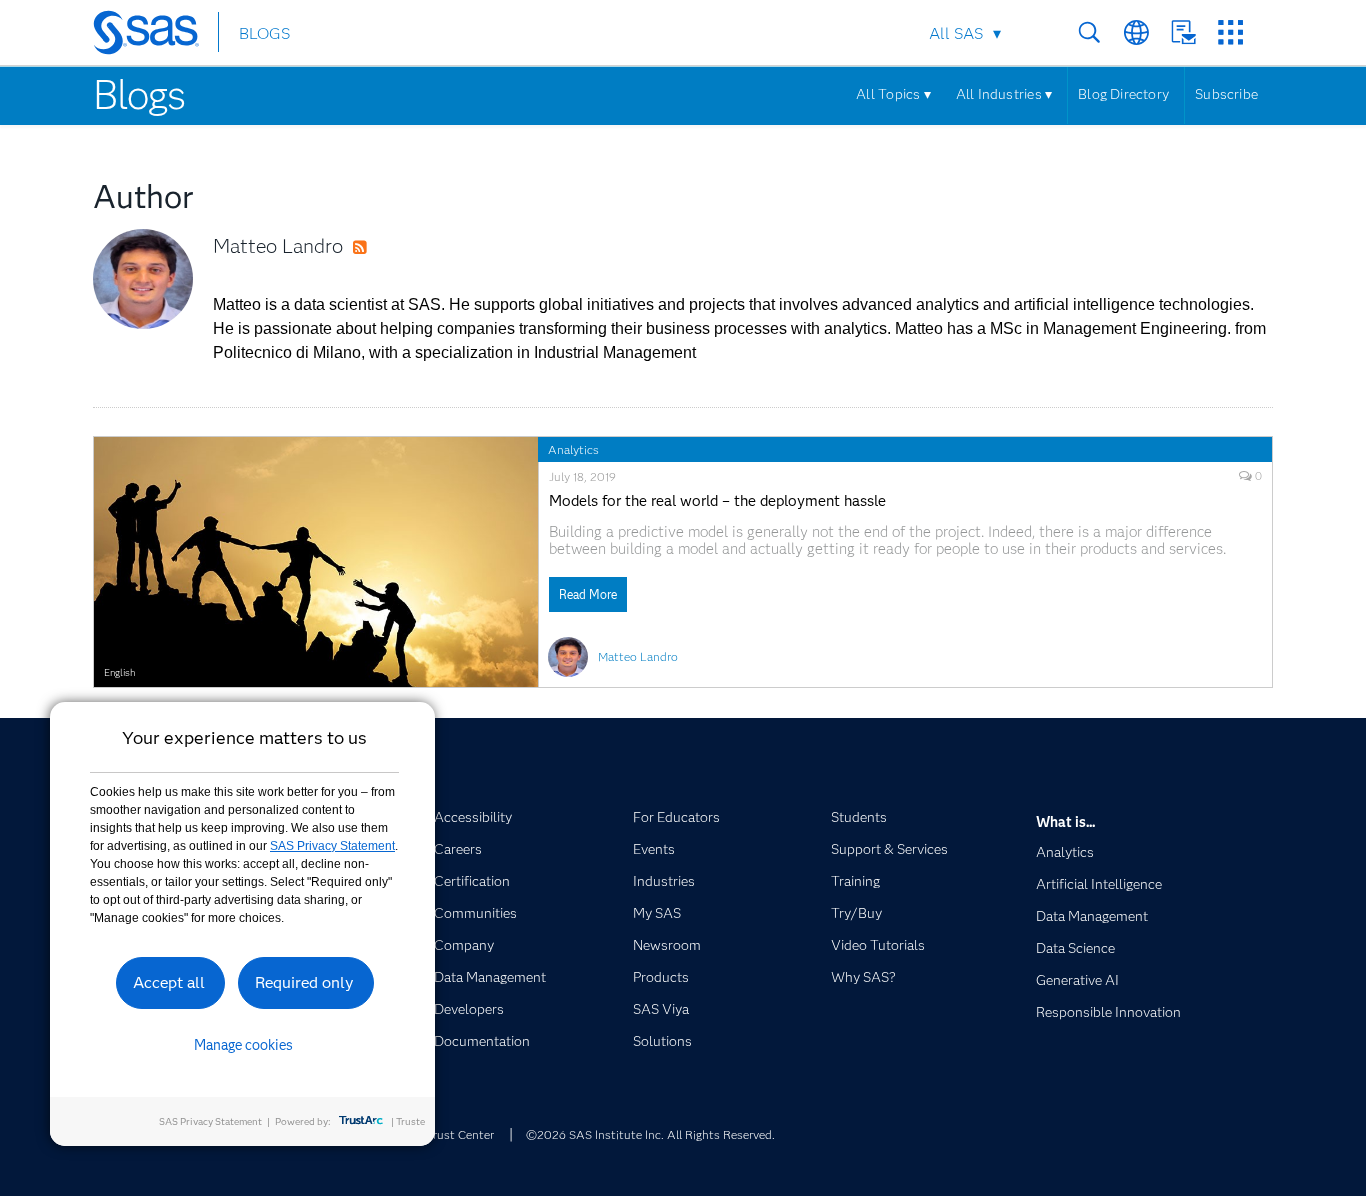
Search (1089, 32)
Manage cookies (243, 1045)
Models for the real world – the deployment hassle (717, 501)
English (119, 672)
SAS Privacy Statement (332, 846)
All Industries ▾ (1004, 94)
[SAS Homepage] (155, 36)
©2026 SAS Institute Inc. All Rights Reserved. (650, 1134)
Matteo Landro (278, 246)
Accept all (169, 982)
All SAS (956, 33)
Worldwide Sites (1136, 32)
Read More (588, 594)
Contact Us (1183, 32)
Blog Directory (1123, 94)
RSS (379, 248)
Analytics (573, 449)
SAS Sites (1230, 32)
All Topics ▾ (893, 94)
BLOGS (264, 33)
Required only (304, 982)
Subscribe (1226, 94)
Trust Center (460, 1134)
